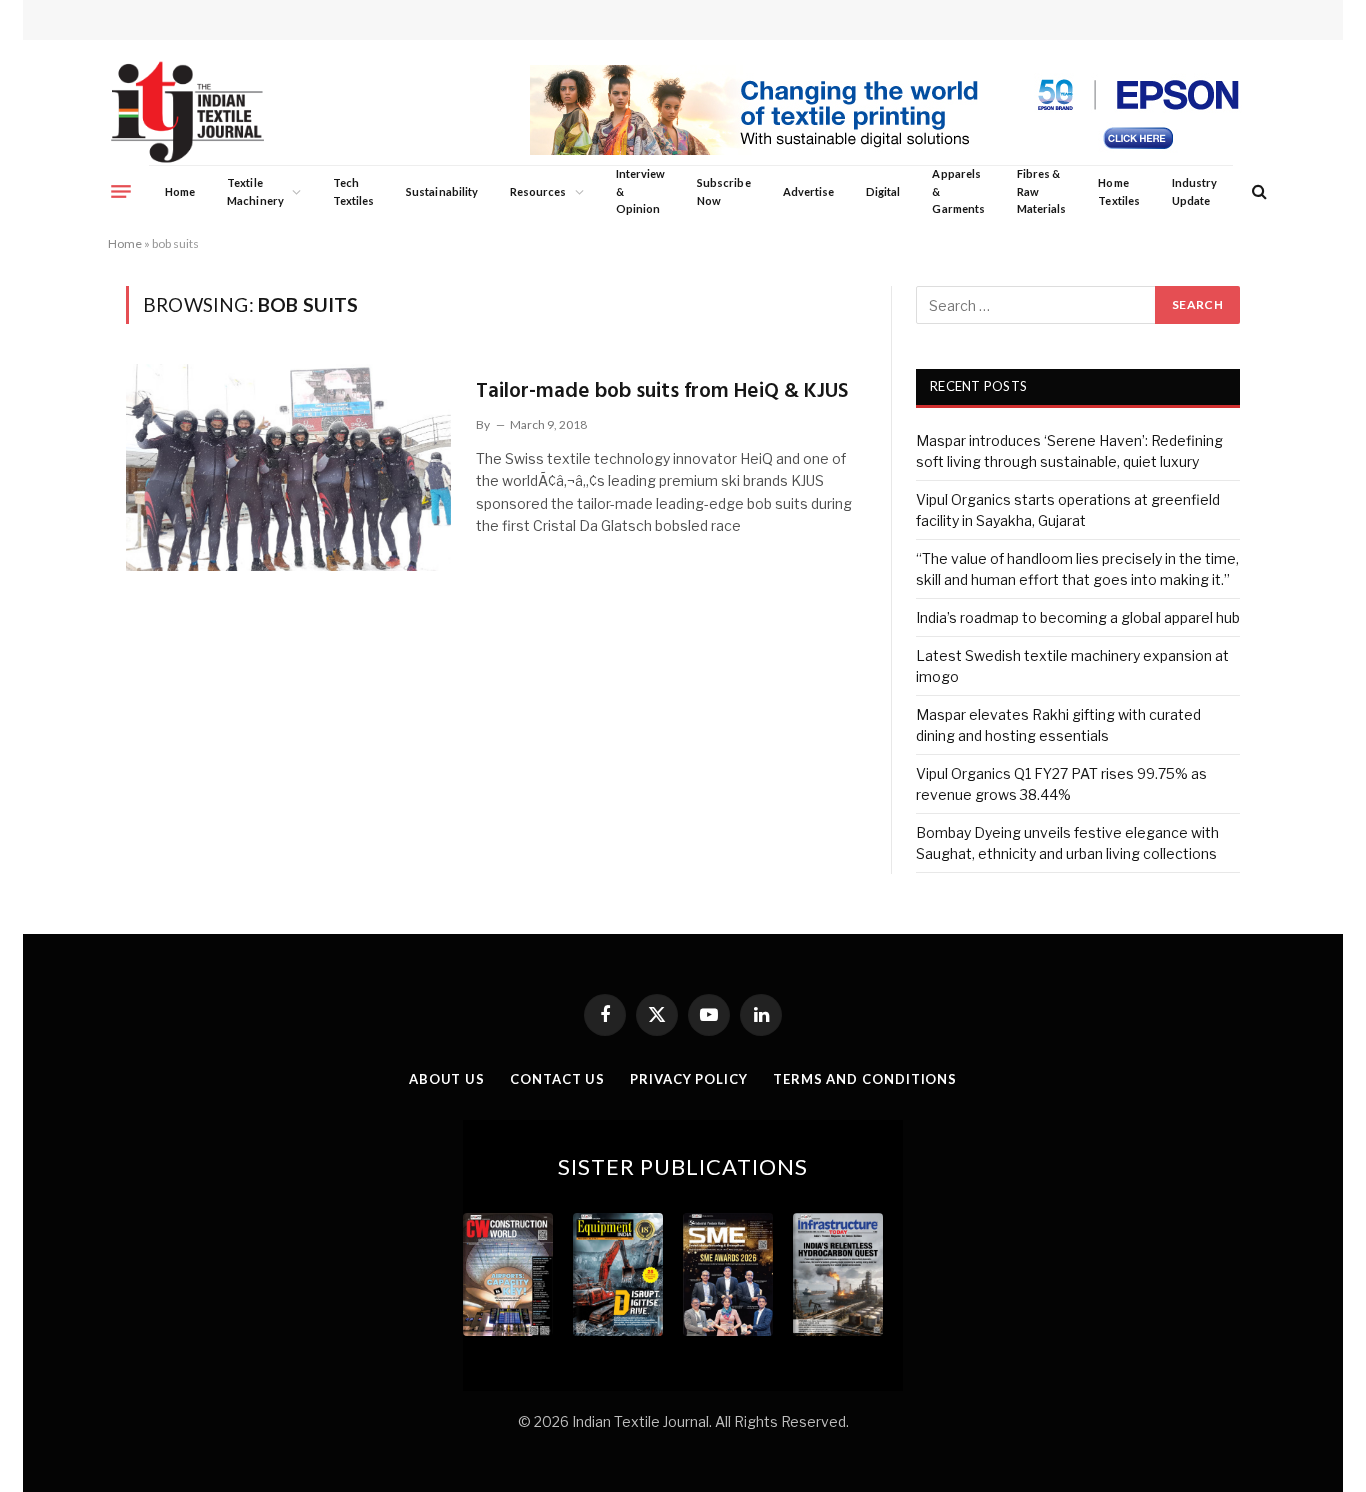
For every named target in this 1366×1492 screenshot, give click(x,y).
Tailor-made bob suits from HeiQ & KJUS (662, 391)
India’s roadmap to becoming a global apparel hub (1078, 617)
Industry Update (1194, 191)
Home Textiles (1118, 191)
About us (447, 1079)
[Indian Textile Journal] (187, 112)
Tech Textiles (353, 191)
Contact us (557, 1079)
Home (180, 191)
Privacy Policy (689, 1079)
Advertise (809, 191)
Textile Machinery (255, 191)
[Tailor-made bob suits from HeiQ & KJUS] (288, 467)
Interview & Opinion (641, 191)
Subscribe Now (724, 191)
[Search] (1257, 191)
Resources (538, 191)
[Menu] (121, 191)
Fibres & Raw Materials (1042, 191)
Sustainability (442, 191)
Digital (883, 191)
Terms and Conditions (865, 1079)
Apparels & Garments (958, 191)
